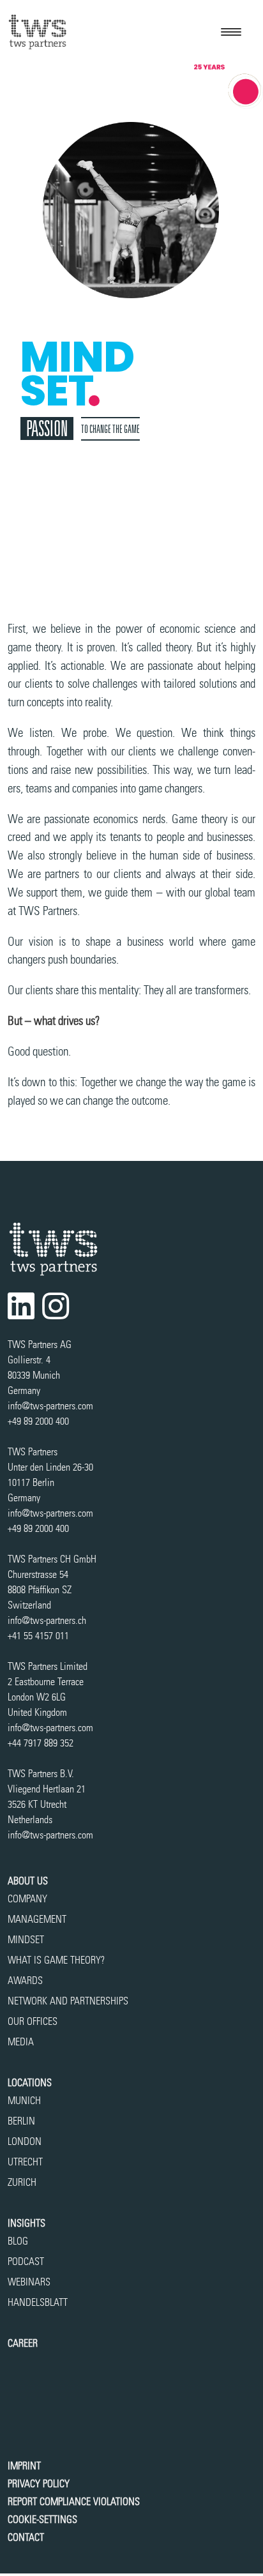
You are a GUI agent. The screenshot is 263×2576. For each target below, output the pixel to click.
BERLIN (21, 2121)
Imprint (24, 2466)
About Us (28, 1881)
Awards (25, 1981)
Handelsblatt (38, 2302)
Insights (26, 2223)
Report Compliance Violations (74, 2502)
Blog (18, 2241)
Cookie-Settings (42, 2519)
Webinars (29, 2282)
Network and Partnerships (68, 2001)
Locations (30, 2083)
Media (21, 2042)
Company (27, 1899)
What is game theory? (57, 1960)
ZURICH (22, 2182)
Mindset (26, 1940)
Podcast (26, 2262)
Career (23, 2343)
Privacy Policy (39, 2484)
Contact (26, 2537)
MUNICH (24, 2101)
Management (37, 1919)
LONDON (25, 2141)
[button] (231, 32)
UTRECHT (25, 2162)
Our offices (33, 2021)
